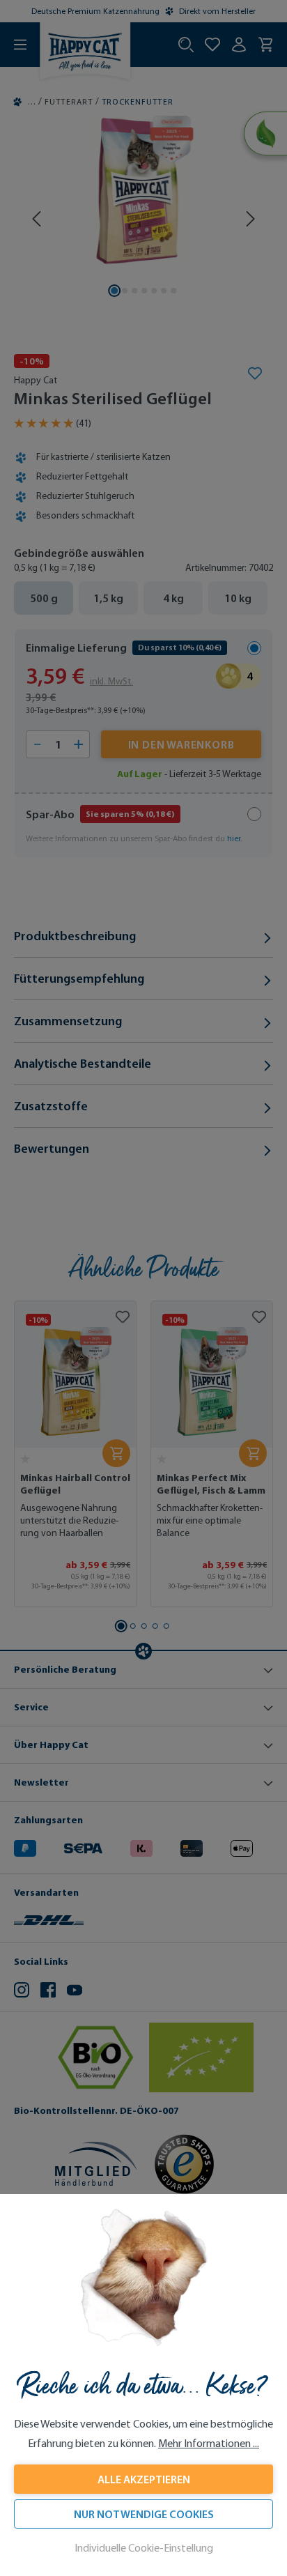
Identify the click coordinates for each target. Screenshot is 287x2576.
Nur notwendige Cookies (144, 2514)
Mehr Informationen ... (209, 2443)
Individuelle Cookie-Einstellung (144, 2548)
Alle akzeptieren (144, 2479)
